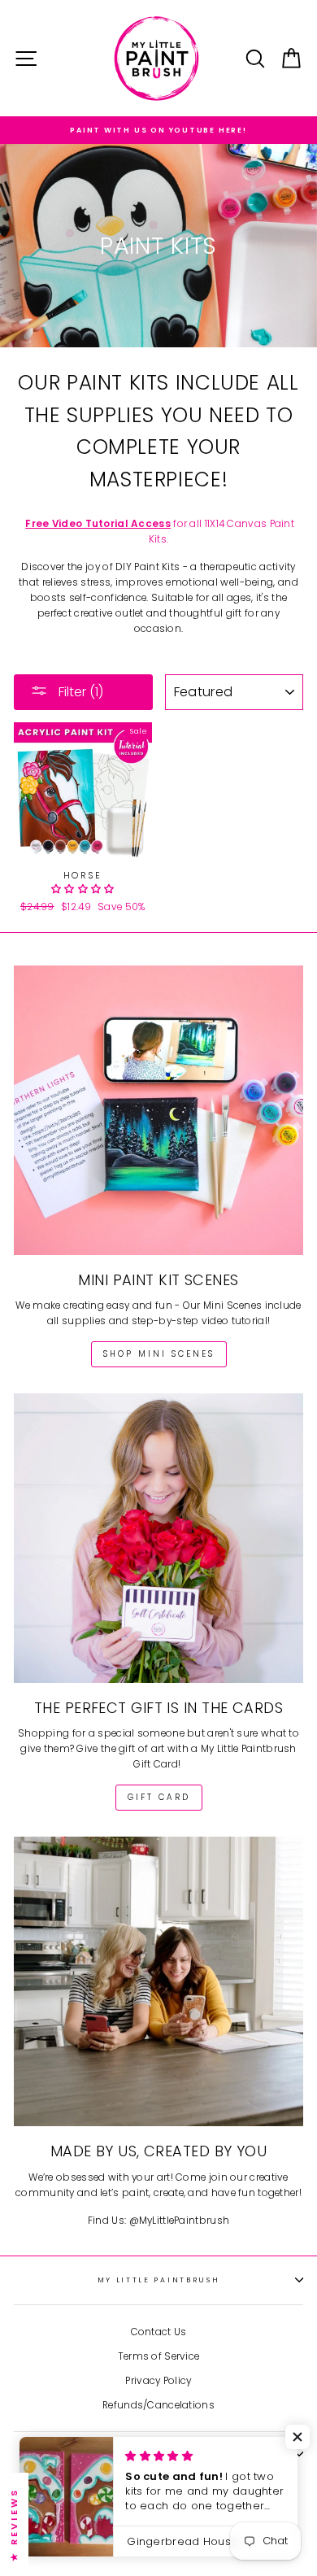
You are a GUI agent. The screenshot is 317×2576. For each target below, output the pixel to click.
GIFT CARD (159, 1797)
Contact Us (159, 2332)
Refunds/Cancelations (158, 2405)
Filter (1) (79, 692)
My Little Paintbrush (159, 2280)
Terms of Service (159, 2356)
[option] (158, 130)
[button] (83, 889)
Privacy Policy (158, 2381)
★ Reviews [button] (14, 2524)
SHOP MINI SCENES (159, 1354)
